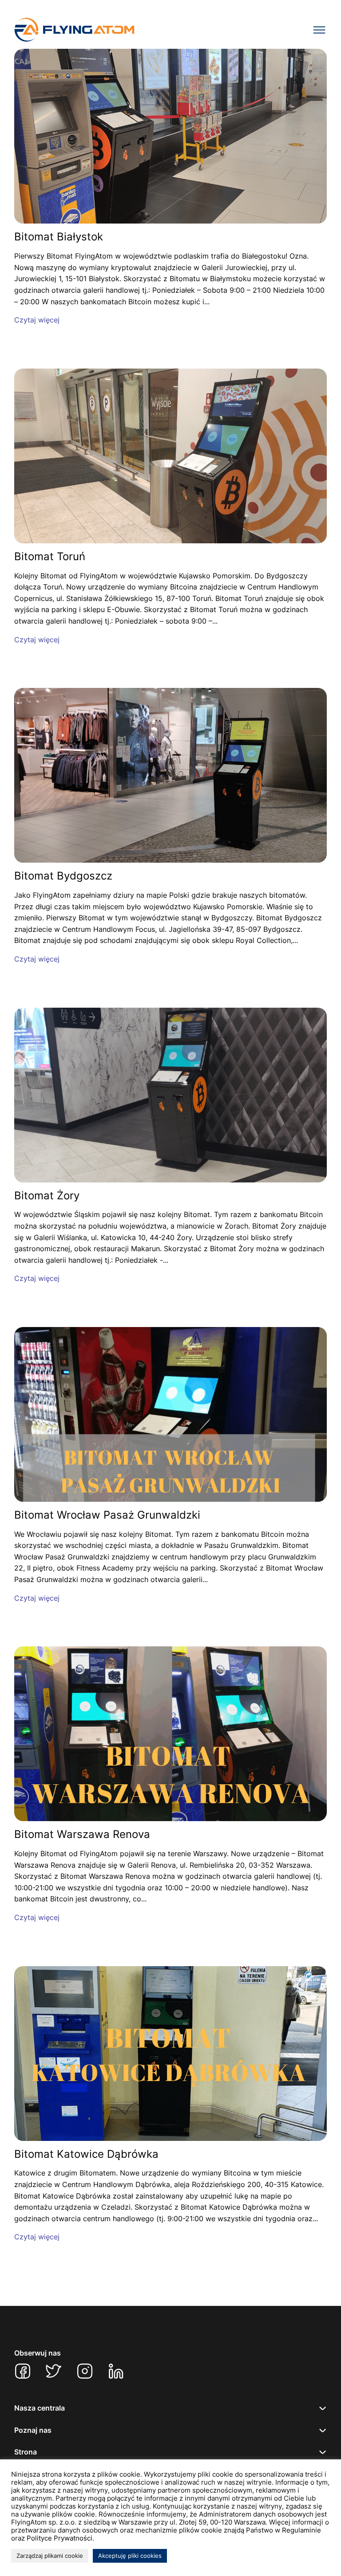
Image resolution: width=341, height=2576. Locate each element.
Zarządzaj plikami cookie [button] (50, 2556)
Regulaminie (301, 2530)
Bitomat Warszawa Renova (82, 1834)
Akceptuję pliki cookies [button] (130, 2556)
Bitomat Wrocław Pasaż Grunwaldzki (107, 1515)
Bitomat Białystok (59, 237)
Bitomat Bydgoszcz (63, 876)
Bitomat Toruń (50, 557)
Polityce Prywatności (59, 2538)
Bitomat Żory (47, 1196)
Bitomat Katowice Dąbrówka (86, 2154)
